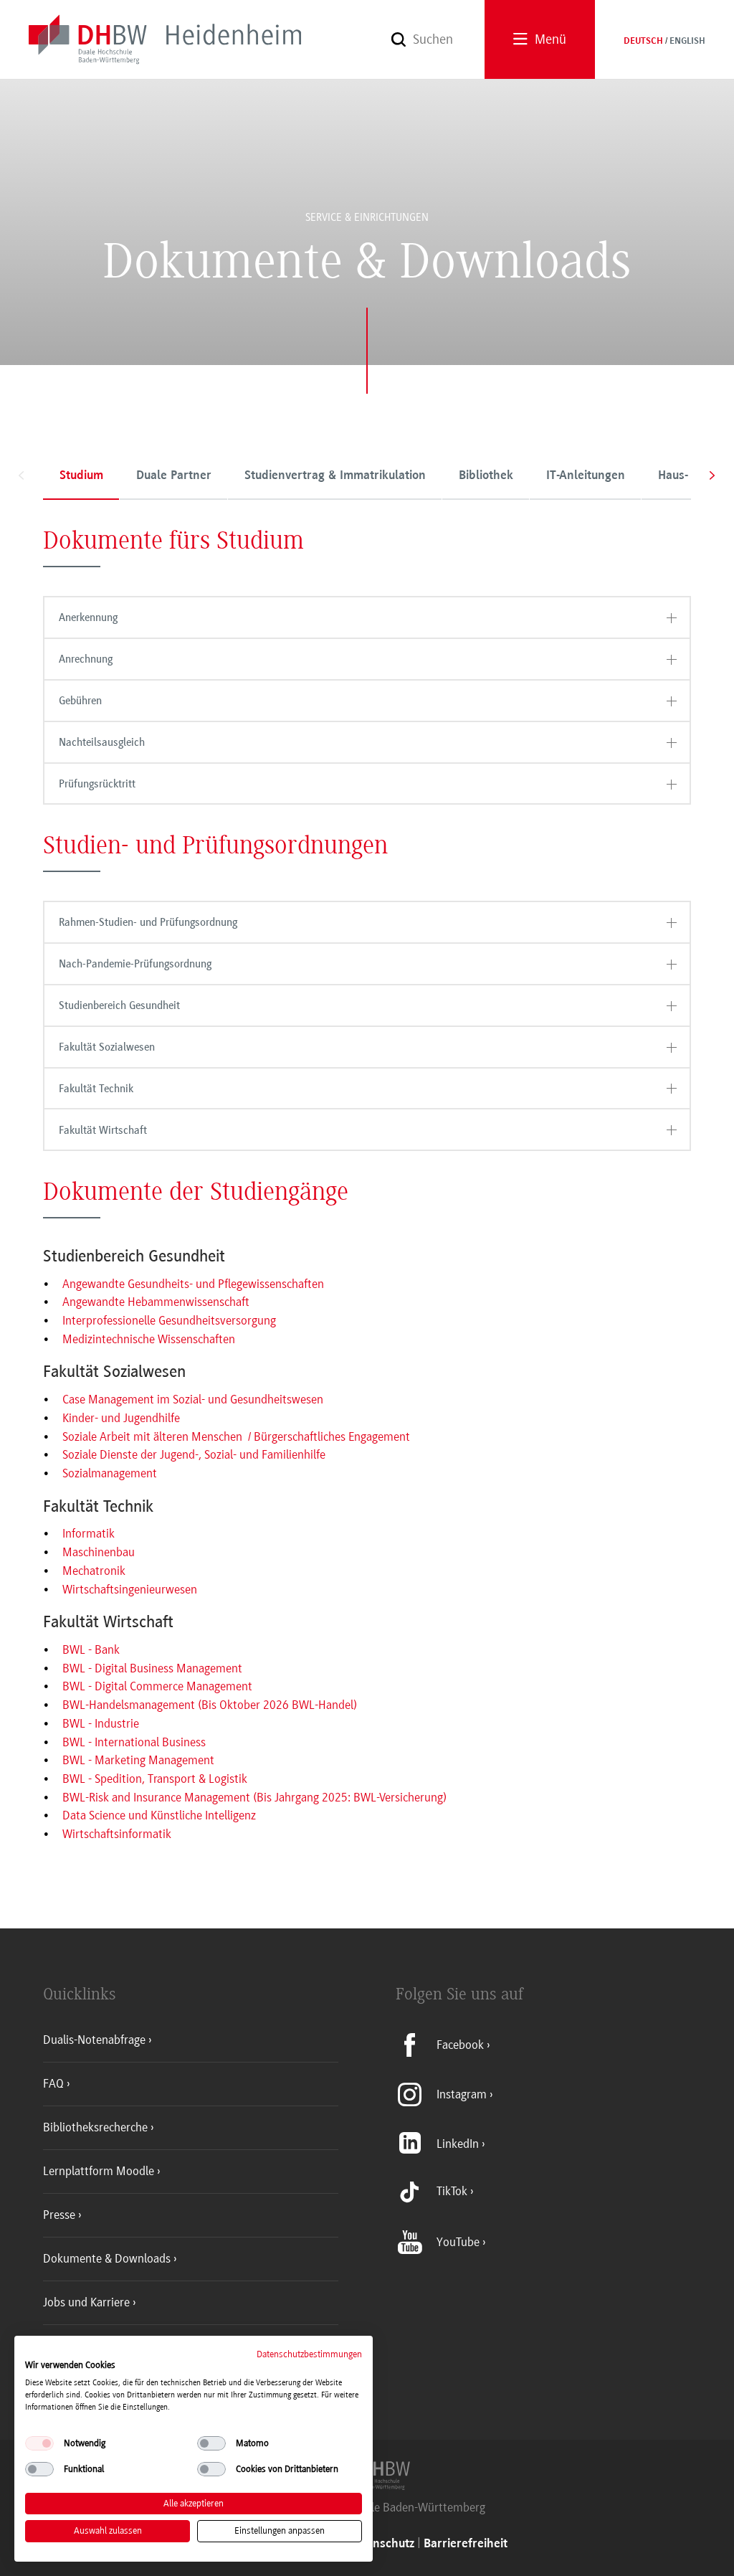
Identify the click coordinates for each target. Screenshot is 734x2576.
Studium (81, 476)
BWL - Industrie (101, 1723)
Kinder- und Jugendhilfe (121, 1418)
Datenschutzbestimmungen (309, 2354)
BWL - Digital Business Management (152, 1668)
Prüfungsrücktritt (97, 784)
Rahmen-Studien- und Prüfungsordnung (148, 922)
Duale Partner (174, 476)
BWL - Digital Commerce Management (157, 1686)
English (687, 42)
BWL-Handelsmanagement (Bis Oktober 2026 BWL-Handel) (210, 1705)
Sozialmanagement (110, 1473)
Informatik (89, 1533)
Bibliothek (486, 476)
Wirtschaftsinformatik (117, 1834)
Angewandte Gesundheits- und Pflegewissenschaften (193, 1284)
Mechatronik (94, 1571)
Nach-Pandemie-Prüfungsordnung (135, 964)
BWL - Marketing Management (138, 1760)
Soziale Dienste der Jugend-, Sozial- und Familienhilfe (194, 1454)
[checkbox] (39, 2443)
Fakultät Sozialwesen (107, 1047)
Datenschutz (381, 2544)
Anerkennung (88, 617)
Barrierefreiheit (466, 2544)
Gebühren (80, 701)
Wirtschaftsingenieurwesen (130, 1589)
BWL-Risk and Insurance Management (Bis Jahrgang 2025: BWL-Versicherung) (254, 1797)
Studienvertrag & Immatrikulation (335, 476)
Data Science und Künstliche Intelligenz (159, 1815)
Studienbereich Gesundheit (119, 1005)
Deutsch (643, 42)
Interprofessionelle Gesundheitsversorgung (169, 1320)
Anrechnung (86, 659)
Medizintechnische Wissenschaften (149, 1339)
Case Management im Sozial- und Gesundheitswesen (193, 1399)
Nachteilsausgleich (102, 742)
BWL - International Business (134, 1742)
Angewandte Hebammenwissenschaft (156, 1302)
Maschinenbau (99, 1552)
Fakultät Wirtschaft (103, 1130)
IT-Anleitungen (586, 476)
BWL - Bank (91, 1649)
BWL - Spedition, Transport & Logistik (155, 1779)
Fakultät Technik (96, 1089)
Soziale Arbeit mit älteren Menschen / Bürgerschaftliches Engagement (236, 1436)
